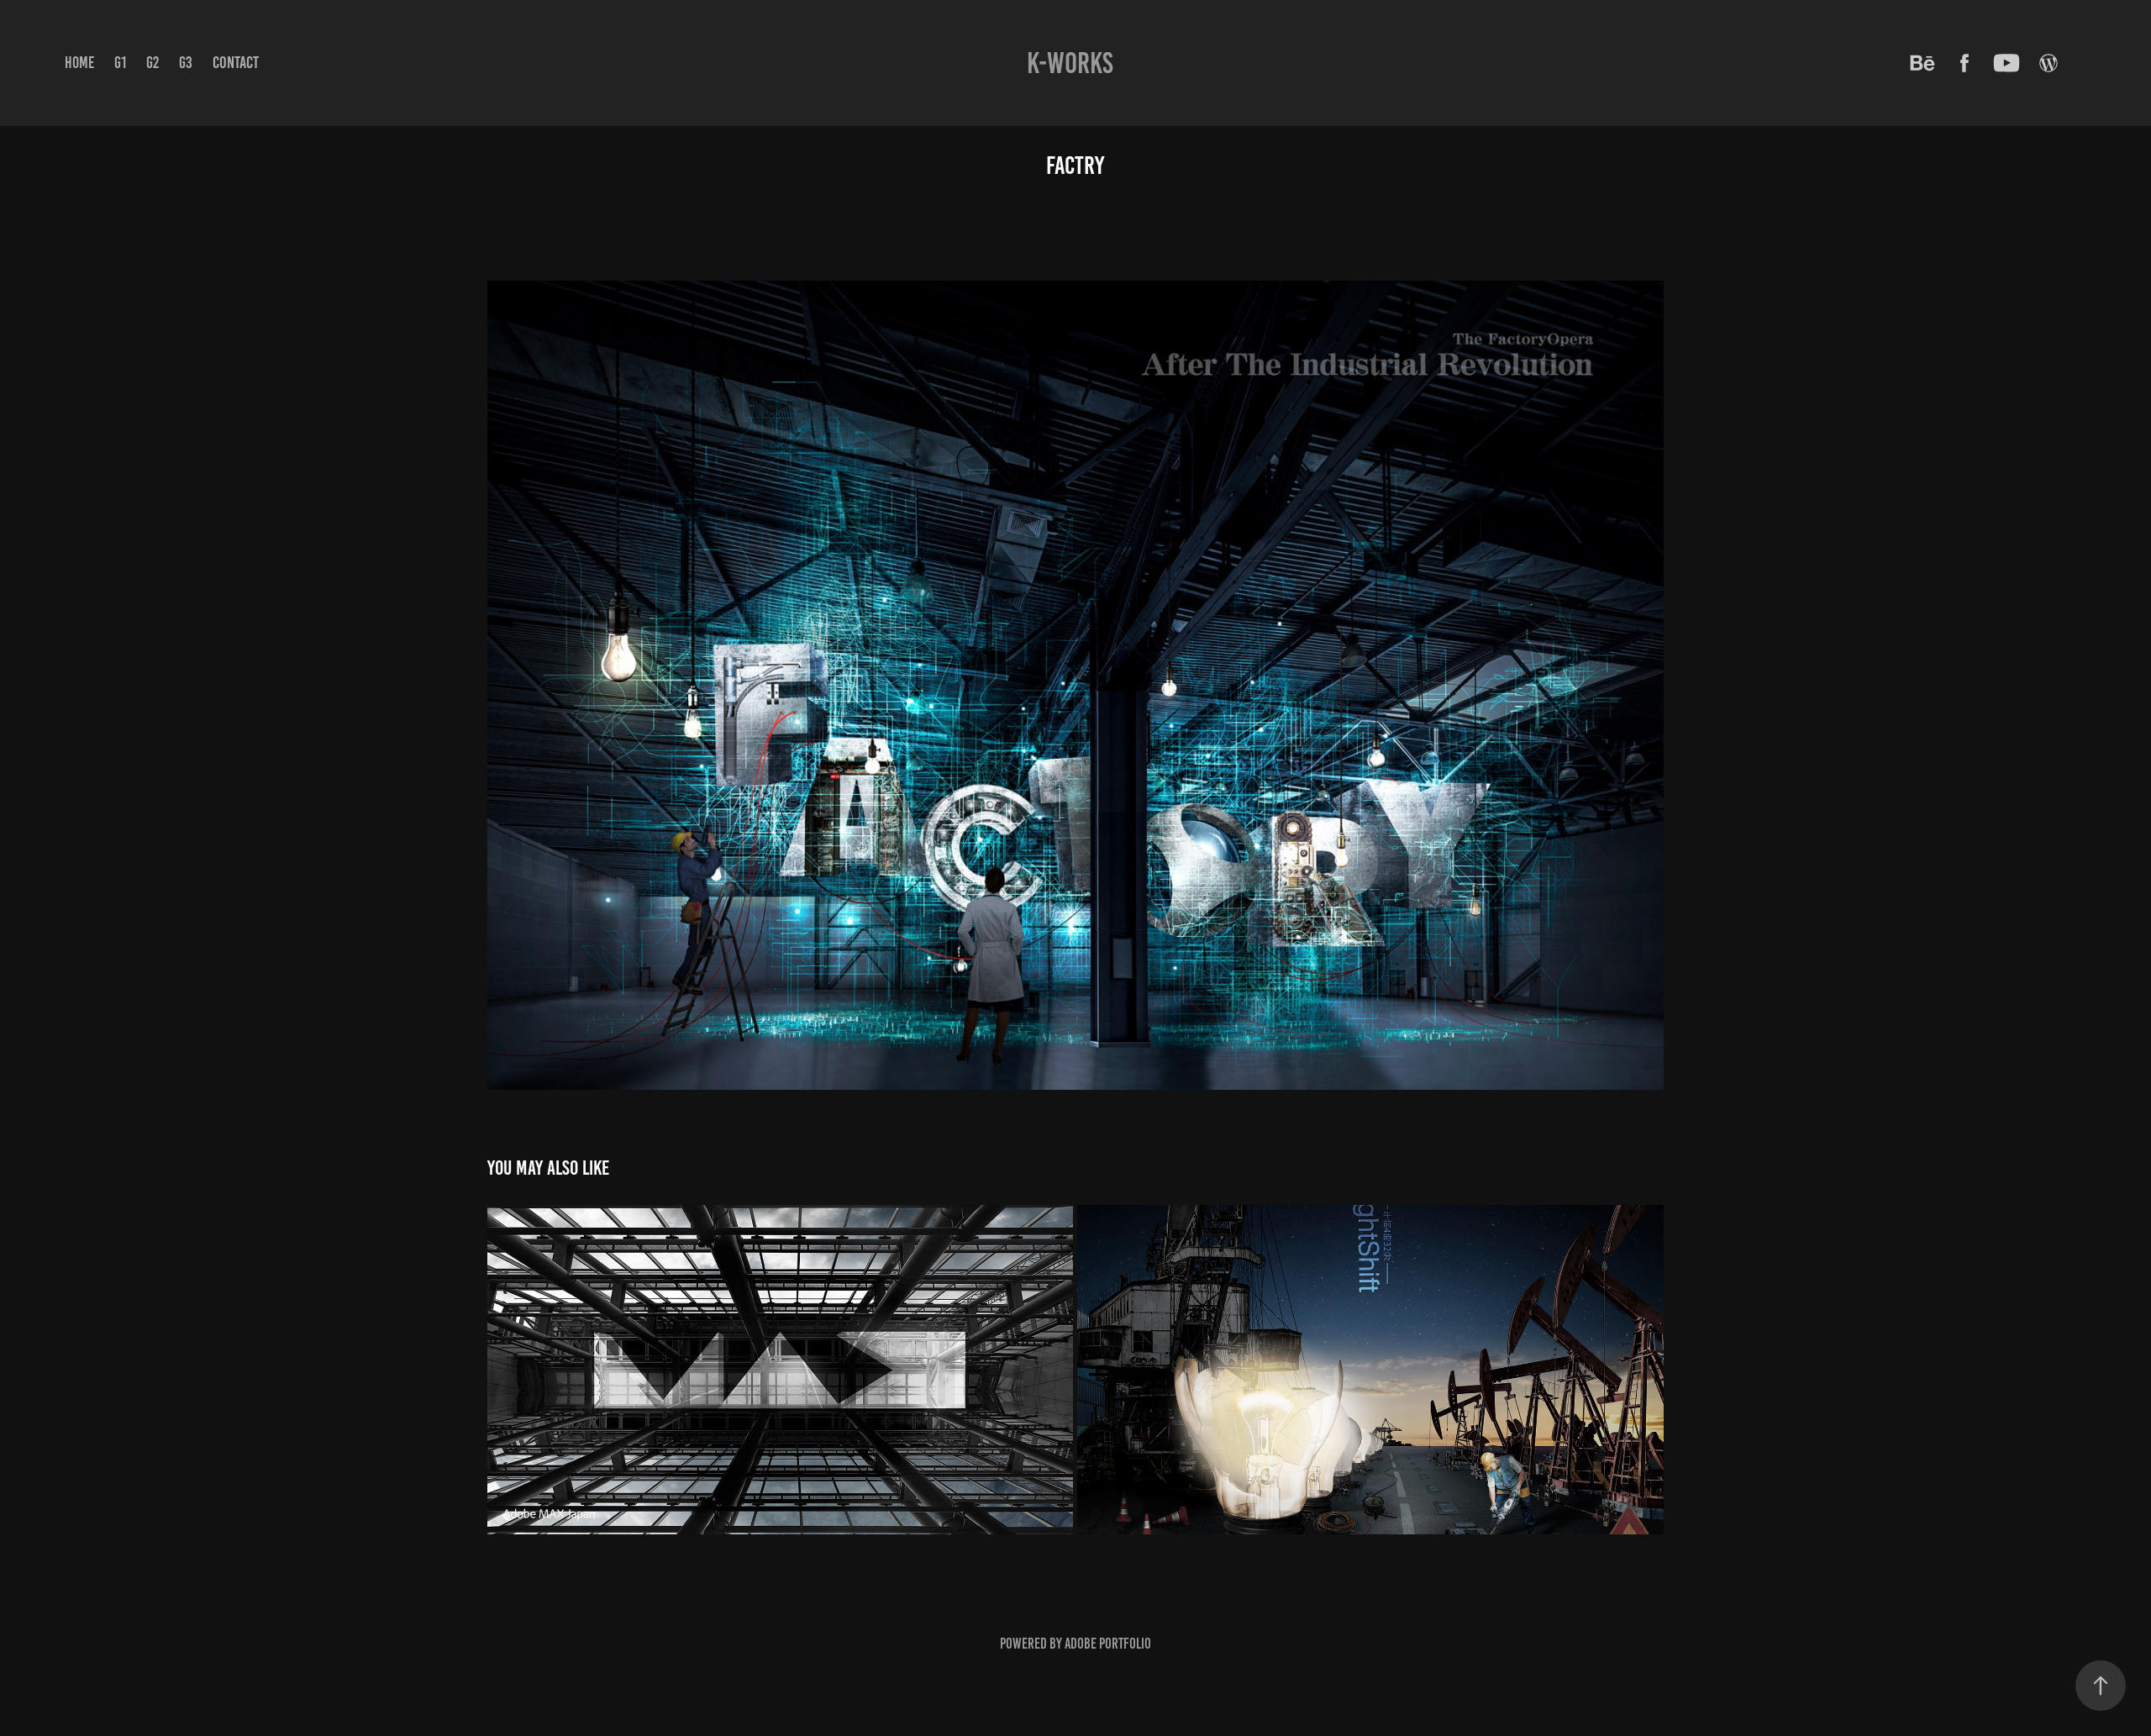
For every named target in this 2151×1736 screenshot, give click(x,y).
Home (79, 63)
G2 (153, 63)
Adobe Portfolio (1108, 1644)
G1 (120, 63)
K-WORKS (1070, 63)
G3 (186, 63)
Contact (236, 62)
